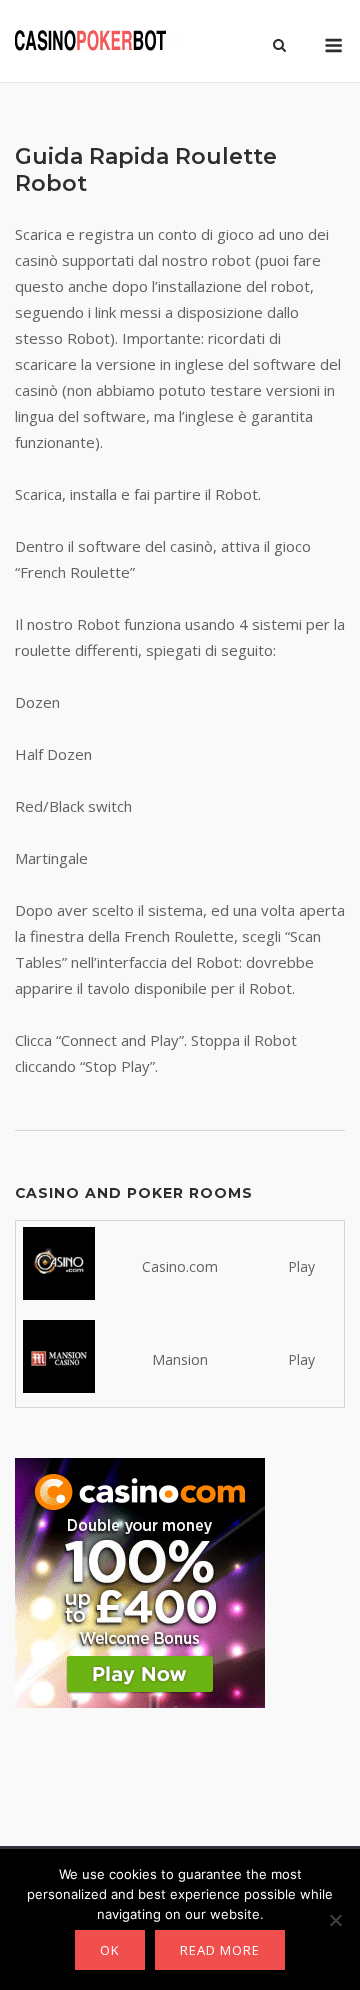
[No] (335, 1920)
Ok (110, 1950)
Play (301, 1266)
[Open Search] (279, 47)
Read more (220, 1950)
